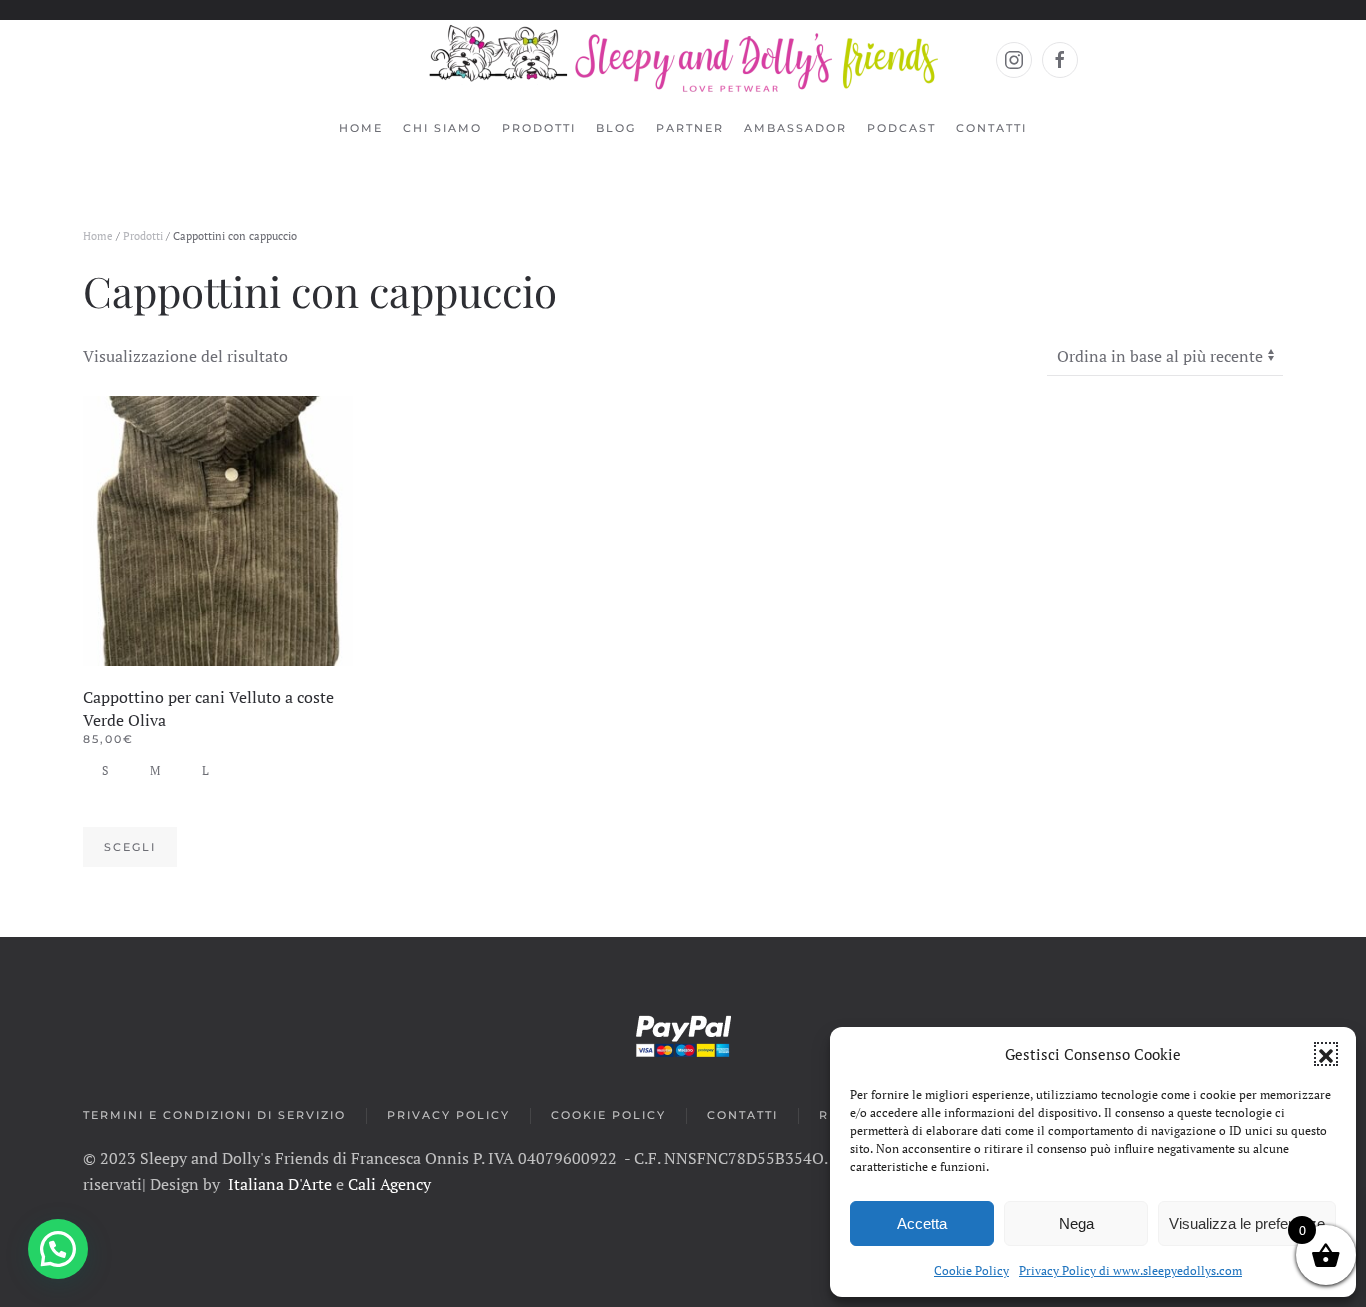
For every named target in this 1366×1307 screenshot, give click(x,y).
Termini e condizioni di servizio (214, 1115)
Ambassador (795, 128)
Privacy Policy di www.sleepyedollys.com (1130, 1270)
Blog (616, 128)
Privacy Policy (448, 1115)
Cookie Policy (971, 1270)
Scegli (130, 847)
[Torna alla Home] (683, 60)
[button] (1326, 1054)
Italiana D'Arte (280, 1184)
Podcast (901, 128)
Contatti (991, 128)
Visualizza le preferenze (1247, 1223)
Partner (690, 128)
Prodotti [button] (539, 128)
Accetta (922, 1223)
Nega (1076, 1223)
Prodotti (143, 236)
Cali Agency (389, 1184)
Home (361, 128)
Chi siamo (442, 128)
